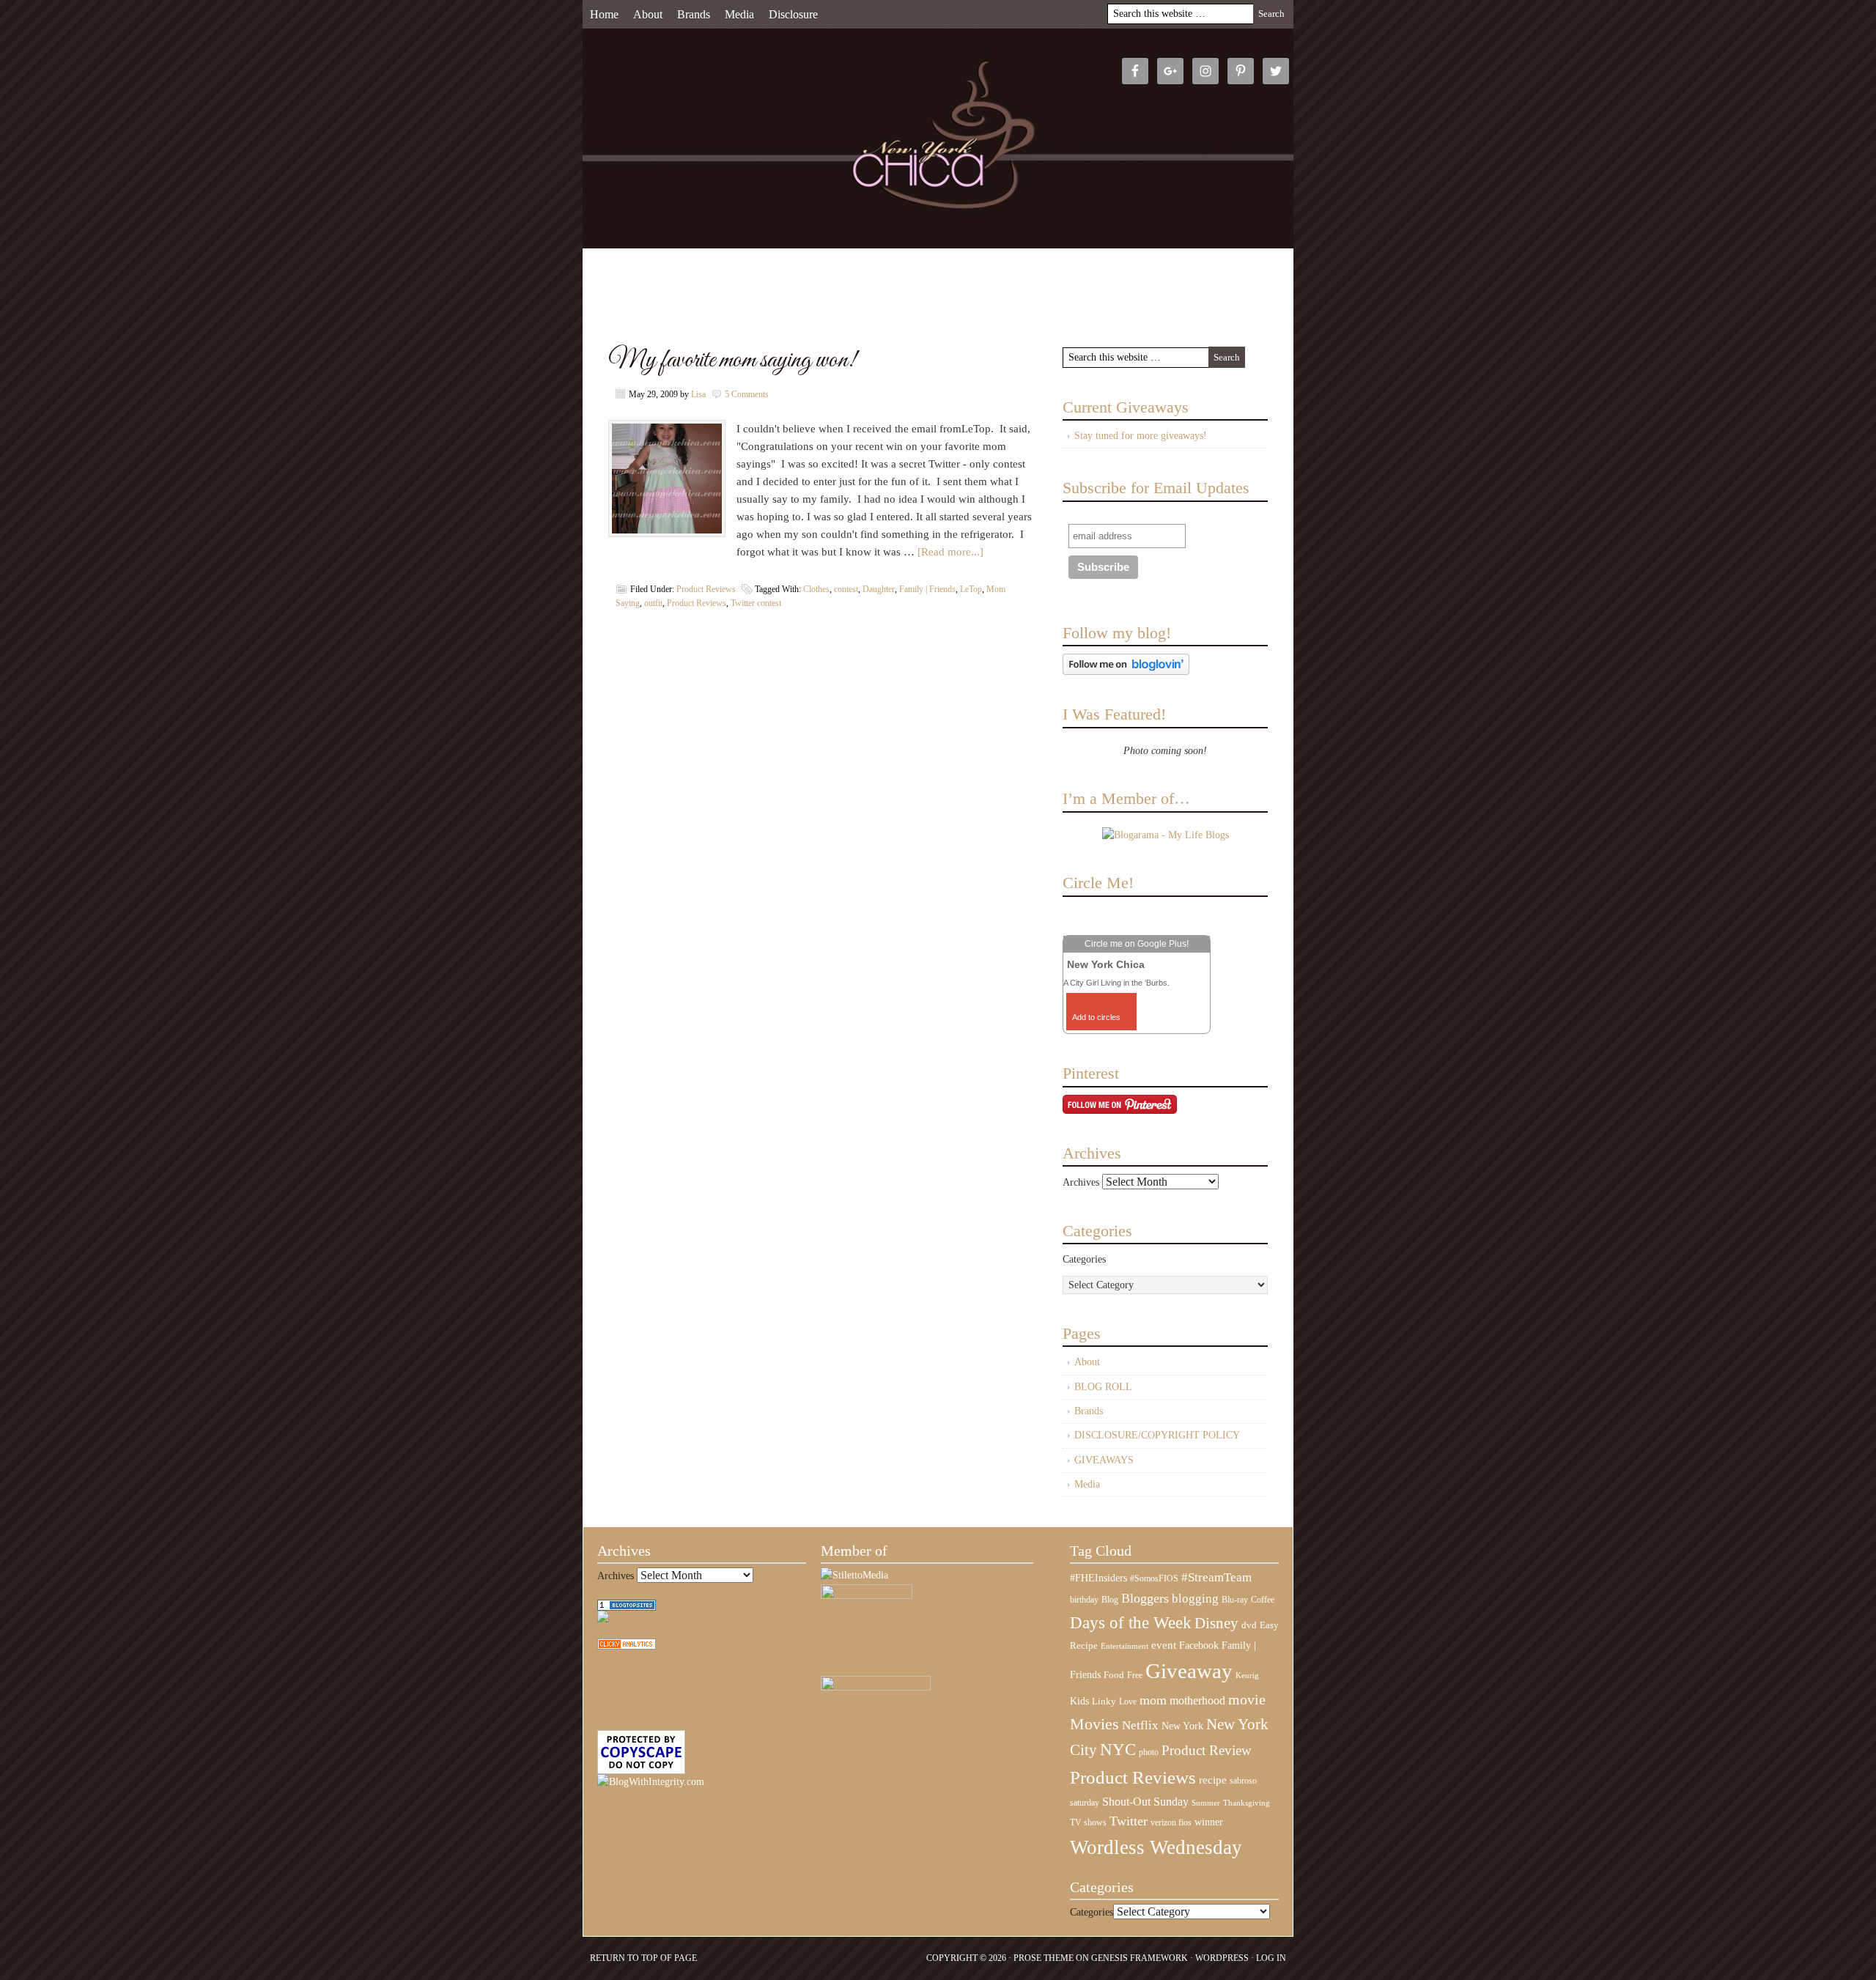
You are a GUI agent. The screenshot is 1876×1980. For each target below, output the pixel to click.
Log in (1271, 1958)
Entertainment (1125, 1646)
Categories (1084, 1259)
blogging (1195, 1599)
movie (1247, 1699)
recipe (1213, 1780)
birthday (1084, 1600)
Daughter (879, 589)
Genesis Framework (1140, 1958)
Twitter (1129, 1821)
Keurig (1247, 1675)
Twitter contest (756, 603)
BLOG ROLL (1103, 1387)
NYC (1118, 1750)
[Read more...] (950, 552)
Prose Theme (1044, 1958)
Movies (1094, 1724)
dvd (1249, 1625)
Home (604, 14)
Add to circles (1096, 1017)
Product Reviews (706, 589)
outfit (653, 603)
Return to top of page (643, 1958)
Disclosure (793, 14)
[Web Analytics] (627, 1646)
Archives (1081, 1182)
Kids (1079, 1701)
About (648, 14)
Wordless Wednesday (1156, 1847)
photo (1149, 1752)
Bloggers (1145, 1598)
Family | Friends (927, 589)
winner (1209, 1822)
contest (846, 589)
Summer (1206, 1803)
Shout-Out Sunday (1145, 1802)
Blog (1110, 1600)
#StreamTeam (1216, 1577)
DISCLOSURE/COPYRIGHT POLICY (1157, 1435)
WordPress (1222, 1958)
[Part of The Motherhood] (876, 1687)
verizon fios (1171, 1822)
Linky (1104, 1702)
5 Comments (747, 394)
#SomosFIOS (1154, 1578)
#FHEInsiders (1098, 1578)
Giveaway (1189, 1671)
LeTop (971, 589)
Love (1128, 1702)
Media (739, 14)
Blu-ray (1235, 1600)
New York (1182, 1726)
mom (1153, 1700)
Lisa (698, 394)
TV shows (1088, 1822)
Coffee (1263, 1600)
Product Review (1207, 1750)
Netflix (1140, 1725)
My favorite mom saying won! (732, 360)
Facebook (1199, 1645)
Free (1135, 1676)
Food (1114, 1675)
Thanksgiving (1247, 1803)
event (1164, 1645)
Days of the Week (1131, 1622)
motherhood (1197, 1700)
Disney (1216, 1623)
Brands (694, 14)
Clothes (816, 589)
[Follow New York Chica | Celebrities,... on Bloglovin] (1126, 672)
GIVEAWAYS (1104, 1460)
